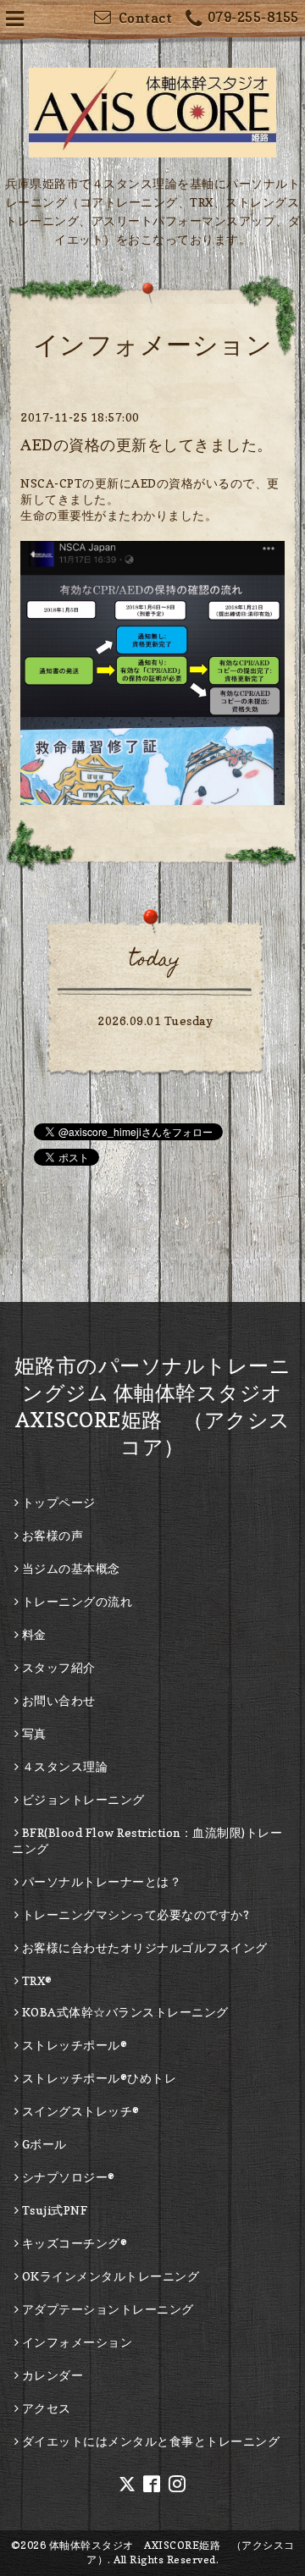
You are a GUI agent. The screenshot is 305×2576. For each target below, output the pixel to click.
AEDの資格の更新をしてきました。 (147, 445)
